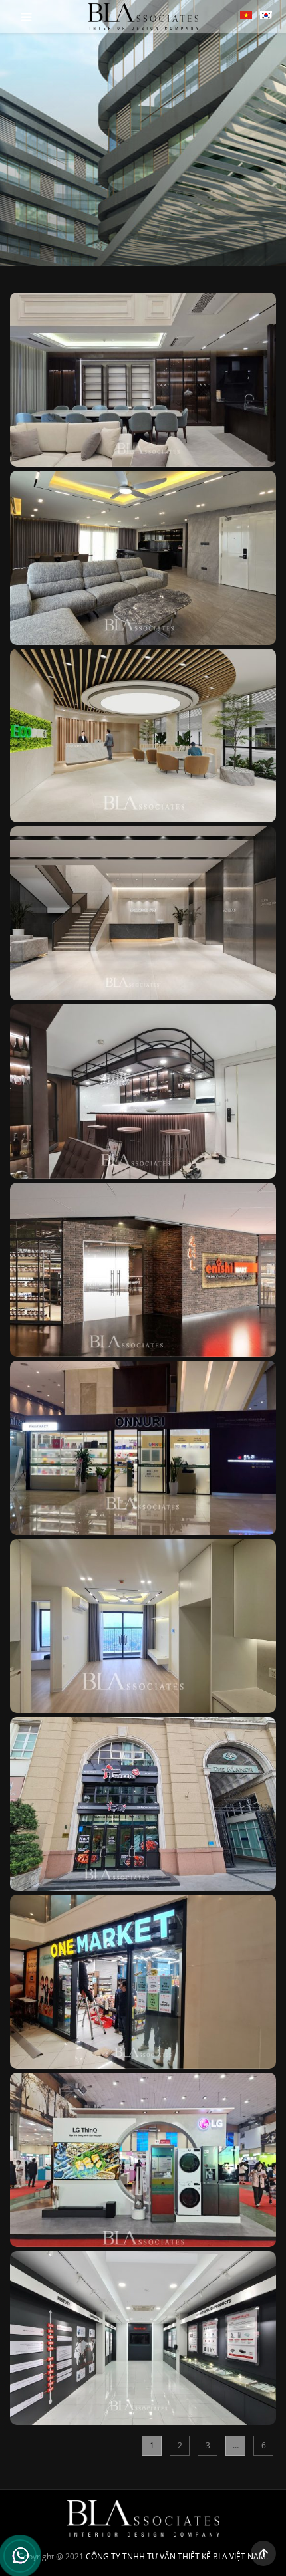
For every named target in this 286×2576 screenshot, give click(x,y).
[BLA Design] (143, 17)
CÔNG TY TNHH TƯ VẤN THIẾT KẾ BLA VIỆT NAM (176, 2556)
